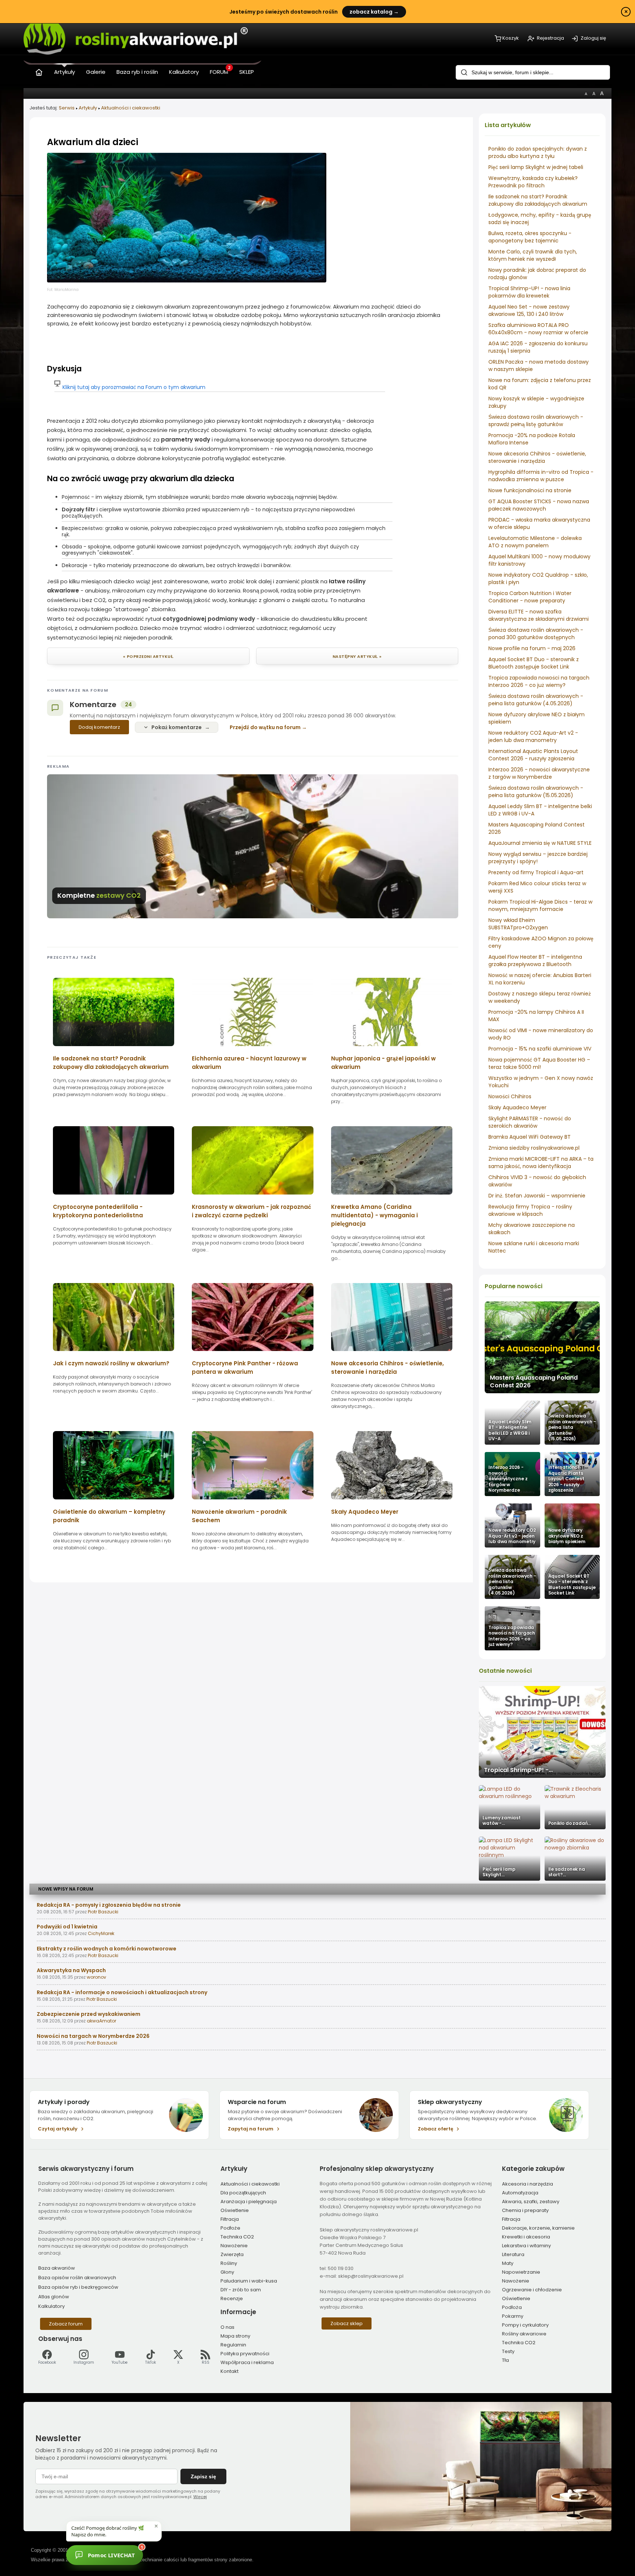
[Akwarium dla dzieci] (187, 280)
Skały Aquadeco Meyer (517, 1107)
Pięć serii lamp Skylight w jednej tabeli (536, 167)
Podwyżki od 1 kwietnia (67, 1927)
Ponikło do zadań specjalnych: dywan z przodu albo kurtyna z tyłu (538, 152)
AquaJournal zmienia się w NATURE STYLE (540, 843)
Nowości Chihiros (510, 1096)
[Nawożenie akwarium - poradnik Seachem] (252, 1502)
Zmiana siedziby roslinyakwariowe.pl (534, 1148)
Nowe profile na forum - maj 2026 (532, 648)
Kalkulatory (51, 2306)
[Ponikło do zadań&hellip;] (575, 1807)
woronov (96, 1977)
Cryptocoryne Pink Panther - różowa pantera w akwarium (245, 1368)
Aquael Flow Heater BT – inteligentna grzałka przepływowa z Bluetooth (535, 961)
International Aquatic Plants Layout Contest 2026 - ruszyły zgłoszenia (533, 755)
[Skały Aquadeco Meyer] (392, 1502)
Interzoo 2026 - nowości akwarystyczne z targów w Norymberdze (539, 773)
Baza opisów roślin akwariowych (77, 2278)
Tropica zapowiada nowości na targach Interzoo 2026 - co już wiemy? (539, 681)
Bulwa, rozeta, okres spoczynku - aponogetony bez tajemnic (530, 237)
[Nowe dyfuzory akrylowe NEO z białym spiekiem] (572, 1525)
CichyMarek (101, 1933)
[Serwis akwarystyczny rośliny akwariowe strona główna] (39, 71)
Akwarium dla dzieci (93, 142)
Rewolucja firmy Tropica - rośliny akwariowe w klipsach (530, 1210)
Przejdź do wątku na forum (265, 727)
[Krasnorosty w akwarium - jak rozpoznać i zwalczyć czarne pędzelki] (252, 1197)
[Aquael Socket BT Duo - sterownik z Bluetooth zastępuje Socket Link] (572, 1577)
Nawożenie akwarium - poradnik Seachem (239, 1516)
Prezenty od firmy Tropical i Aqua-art (536, 872)
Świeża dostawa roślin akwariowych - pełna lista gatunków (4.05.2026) (536, 700)
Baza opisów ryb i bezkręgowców (78, 2287)
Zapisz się (203, 2476)
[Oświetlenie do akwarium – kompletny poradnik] (114, 1502)
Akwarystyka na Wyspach (71, 1970)
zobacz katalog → (374, 12)
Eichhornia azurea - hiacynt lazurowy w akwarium (249, 1063)
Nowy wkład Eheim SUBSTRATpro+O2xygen (518, 924)
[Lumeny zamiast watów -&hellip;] (509, 1807)
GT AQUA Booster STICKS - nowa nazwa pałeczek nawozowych (539, 505)
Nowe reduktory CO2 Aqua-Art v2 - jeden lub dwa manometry (533, 736)
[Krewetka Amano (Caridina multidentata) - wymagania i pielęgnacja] (392, 1197)
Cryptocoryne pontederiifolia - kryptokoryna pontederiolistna (98, 1211)
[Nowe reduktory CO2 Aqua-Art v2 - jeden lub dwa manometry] (512, 1525)
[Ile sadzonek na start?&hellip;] (575, 1859)
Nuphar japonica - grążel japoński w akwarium (383, 1063)
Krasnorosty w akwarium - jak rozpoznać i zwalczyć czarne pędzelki (251, 1211)
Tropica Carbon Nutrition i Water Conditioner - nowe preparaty (530, 597)
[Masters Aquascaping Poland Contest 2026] (542, 1347)
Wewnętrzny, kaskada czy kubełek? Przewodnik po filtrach (533, 182)
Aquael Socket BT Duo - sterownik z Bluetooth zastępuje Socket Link (534, 663)
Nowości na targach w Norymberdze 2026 (93, 2036)
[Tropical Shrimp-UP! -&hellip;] (542, 1732)
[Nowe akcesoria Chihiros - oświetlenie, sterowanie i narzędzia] (392, 1353)
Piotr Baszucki (103, 1912)
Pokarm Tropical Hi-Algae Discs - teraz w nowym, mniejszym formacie (540, 905)
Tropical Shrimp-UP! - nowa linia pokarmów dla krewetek (529, 292)
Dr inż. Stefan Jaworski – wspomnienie (537, 1196)
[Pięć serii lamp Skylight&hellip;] (509, 1859)
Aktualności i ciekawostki (131, 108)
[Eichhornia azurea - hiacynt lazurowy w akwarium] (252, 1049)
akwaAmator (101, 2021)
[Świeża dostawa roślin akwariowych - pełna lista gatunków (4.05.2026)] (512, 1577)
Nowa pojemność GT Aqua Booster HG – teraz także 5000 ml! (539, 1063)
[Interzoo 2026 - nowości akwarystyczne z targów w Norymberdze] (512, 1474)
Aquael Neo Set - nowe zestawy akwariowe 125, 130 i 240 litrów (529, 310)
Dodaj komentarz (99, 727)
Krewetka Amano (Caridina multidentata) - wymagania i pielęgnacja (374, 1215)
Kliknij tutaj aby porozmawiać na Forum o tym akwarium (134, 387)
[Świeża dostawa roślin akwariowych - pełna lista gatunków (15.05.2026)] (572, 1423)
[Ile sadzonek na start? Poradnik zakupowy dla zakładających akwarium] (114, 1049)
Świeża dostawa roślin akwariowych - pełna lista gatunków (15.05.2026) (536, 792)
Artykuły (88, 108)
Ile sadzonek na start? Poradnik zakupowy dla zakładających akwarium (538, 200)
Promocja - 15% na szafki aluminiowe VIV (540, 1049)
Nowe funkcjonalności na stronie (530, 490)
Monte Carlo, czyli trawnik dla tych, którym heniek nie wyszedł (533, 255)
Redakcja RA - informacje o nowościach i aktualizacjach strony (122, 1992)
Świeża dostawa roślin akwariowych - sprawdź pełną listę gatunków (536, 421)
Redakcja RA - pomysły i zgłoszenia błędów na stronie (109, 1905)
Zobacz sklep (347, 2323)
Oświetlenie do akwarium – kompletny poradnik (109, 1516)
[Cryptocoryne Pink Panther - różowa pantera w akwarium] (252, 1353)
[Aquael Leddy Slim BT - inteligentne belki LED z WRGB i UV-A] (512, 1423)
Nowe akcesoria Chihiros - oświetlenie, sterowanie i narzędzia (537, 457)
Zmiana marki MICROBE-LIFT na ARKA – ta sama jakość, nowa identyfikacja (541, 1163)
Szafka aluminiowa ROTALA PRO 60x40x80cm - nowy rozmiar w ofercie (538, 329)
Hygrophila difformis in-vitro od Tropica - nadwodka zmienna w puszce (541, 476)
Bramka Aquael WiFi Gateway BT (530, 1137)
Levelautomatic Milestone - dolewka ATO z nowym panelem (535, 542)
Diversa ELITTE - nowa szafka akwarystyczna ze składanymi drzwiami (539, 615)
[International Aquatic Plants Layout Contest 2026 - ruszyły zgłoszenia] (572, 1474)
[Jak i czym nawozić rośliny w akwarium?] (114, 1353)
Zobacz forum (66, 2324)
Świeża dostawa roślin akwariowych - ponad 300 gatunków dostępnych (536, 634)
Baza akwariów (57, 2268)
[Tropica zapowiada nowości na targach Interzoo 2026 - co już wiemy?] (512, 1628)
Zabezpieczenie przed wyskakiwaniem (89, 2014)
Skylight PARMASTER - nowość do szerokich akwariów (530, 1122)
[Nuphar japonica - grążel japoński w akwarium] (392, 1049)
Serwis (67, 108)
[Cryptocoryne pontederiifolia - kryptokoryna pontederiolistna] (114, 1197)
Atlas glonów (54, 2297)
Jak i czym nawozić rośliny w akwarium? (111, 1363)
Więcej (200, 2497)
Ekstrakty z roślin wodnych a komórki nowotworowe (107, 1949)
